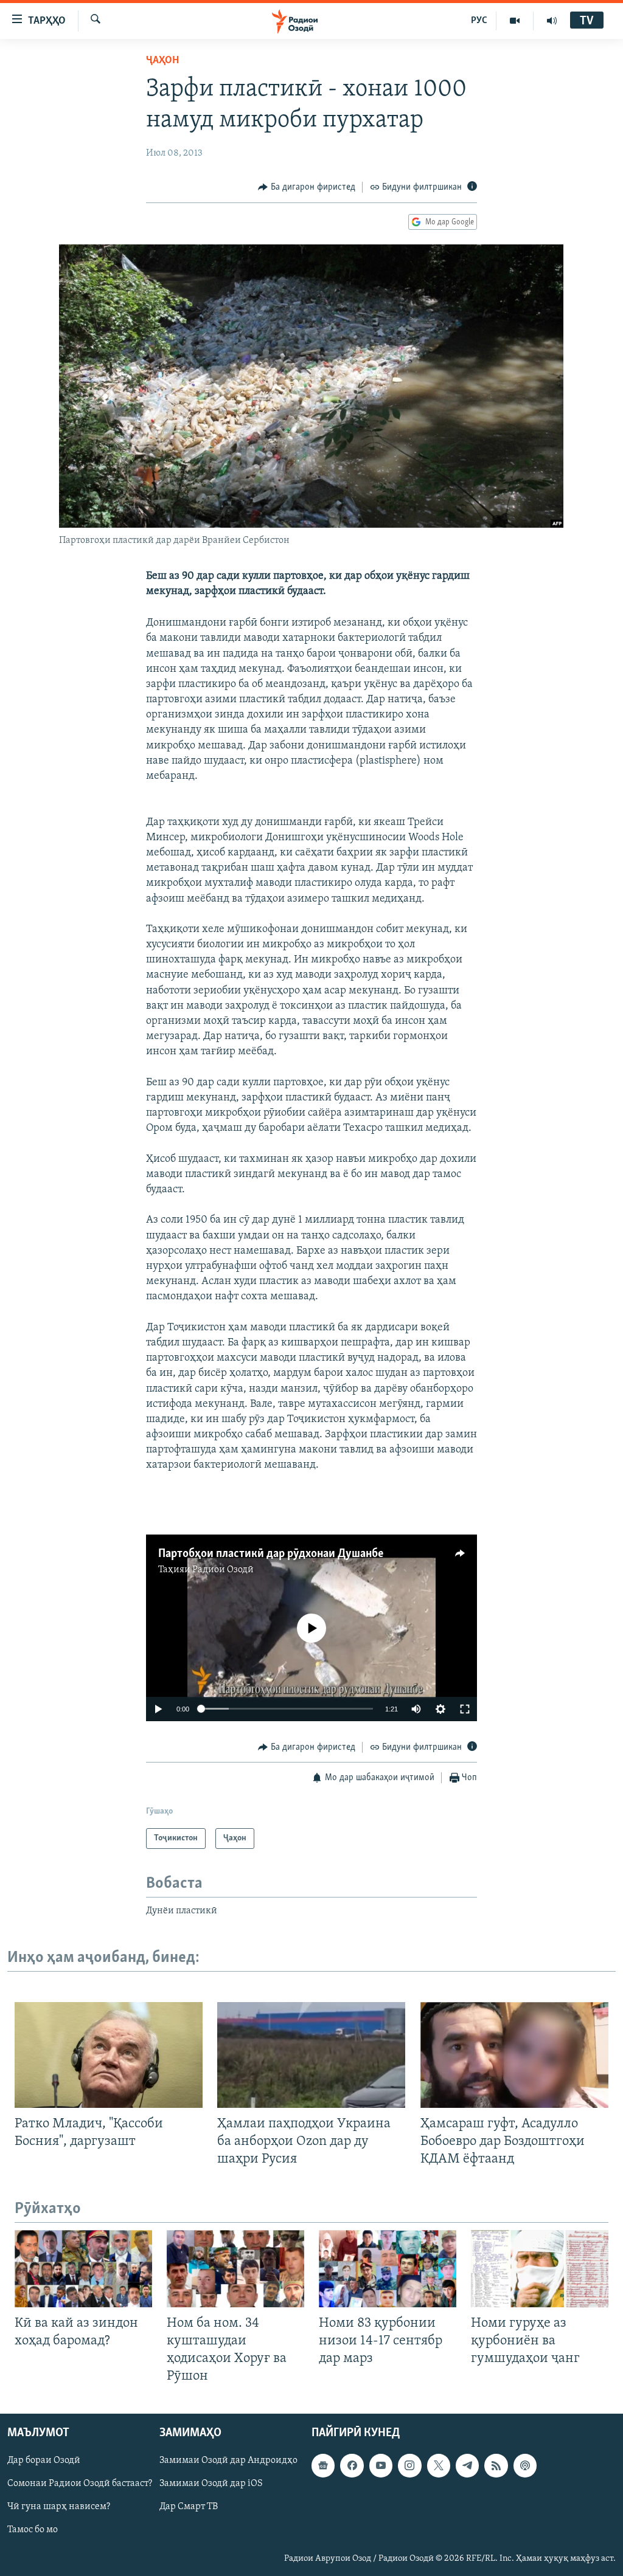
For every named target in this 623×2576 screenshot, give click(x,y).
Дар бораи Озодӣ (44, 2461)
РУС (479, 21)
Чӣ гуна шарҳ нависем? (59, 2507)
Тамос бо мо (33, 2530)
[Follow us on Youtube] (381, 2466)
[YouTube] (515, 21)
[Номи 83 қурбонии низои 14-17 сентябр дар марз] (388, 2269)
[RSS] (496, 2466)
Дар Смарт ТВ (189, 2507)
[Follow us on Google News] (323, 2466)
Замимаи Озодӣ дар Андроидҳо (228, 2461)
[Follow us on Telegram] (467, 2466)
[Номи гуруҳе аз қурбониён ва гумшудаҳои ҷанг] (540, 2269)
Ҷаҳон (162, 61)
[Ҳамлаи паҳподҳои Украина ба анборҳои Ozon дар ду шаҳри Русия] (311, 2055)
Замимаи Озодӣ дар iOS (211, 2484)
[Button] (307, 187)
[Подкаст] (525, 2466)
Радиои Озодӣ (223, 1570)
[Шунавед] (552, 21)
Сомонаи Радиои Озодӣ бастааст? (80, 2484)
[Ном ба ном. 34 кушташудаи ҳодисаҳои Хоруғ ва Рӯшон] (235, 2269)
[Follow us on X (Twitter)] (439, 2466)
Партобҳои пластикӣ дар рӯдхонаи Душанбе (271, 1554)
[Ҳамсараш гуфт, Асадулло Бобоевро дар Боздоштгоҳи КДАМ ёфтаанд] (514, 2055)
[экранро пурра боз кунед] (465, 1709)
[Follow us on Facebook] (352, 2466)
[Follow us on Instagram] (409, 2466)
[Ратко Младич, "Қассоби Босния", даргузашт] (109, 2055)
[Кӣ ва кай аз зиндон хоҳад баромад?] (83, 2269)
